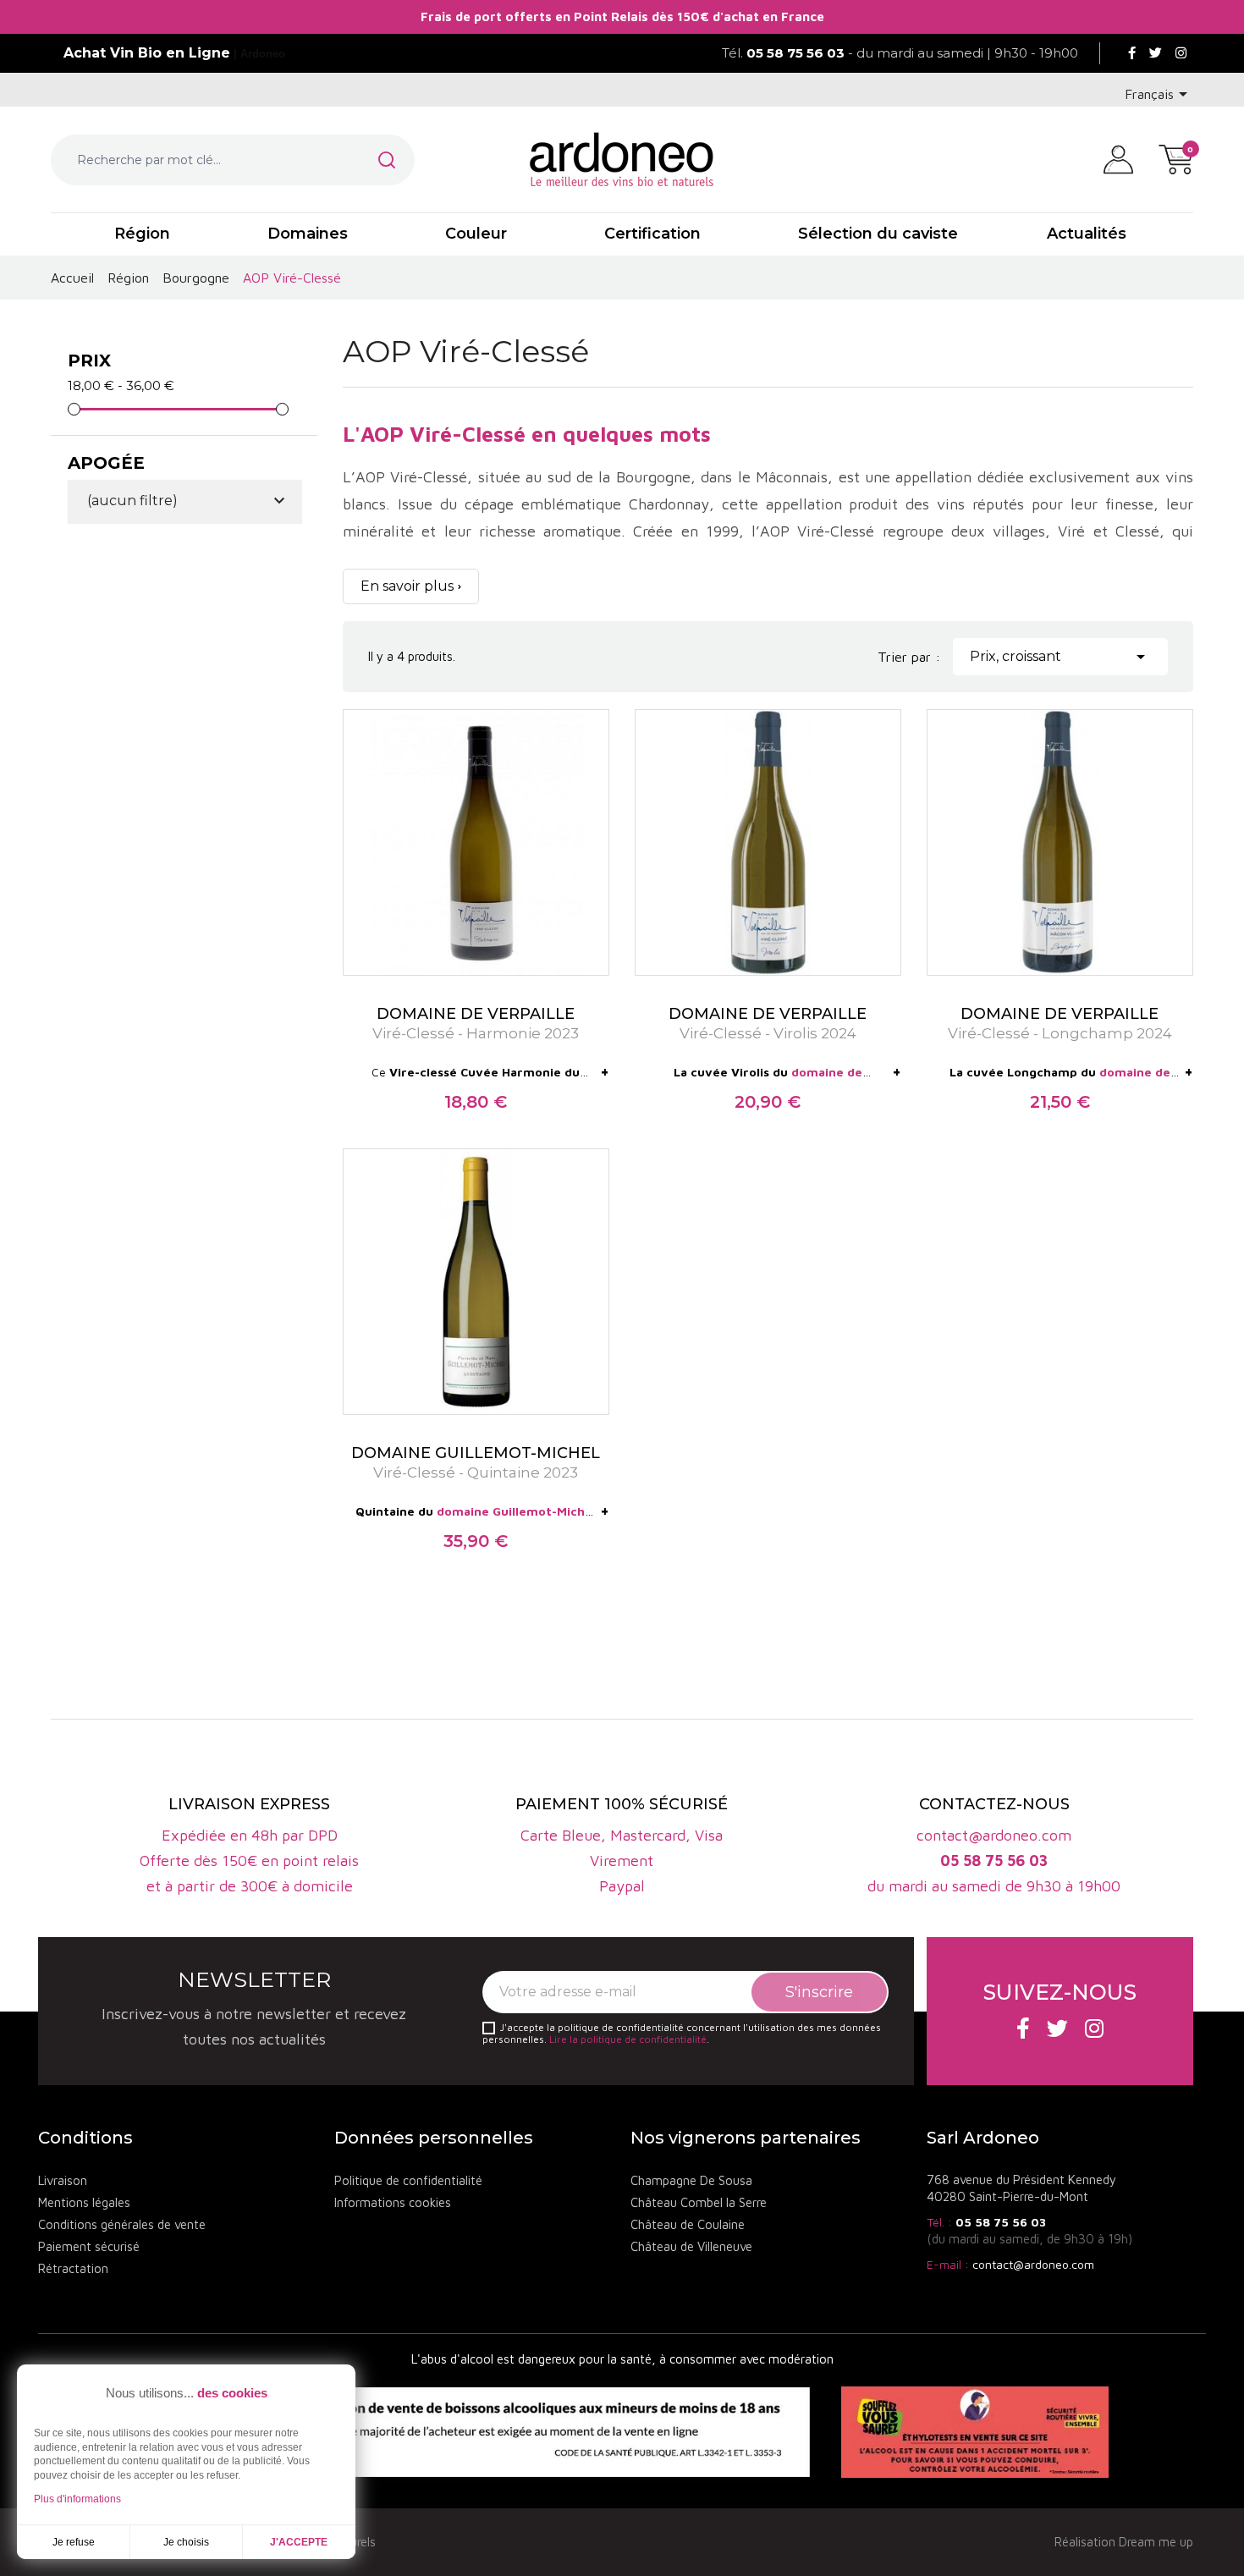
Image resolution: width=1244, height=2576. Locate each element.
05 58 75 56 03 (1001, 2222)
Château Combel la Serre (699, 2202)
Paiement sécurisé (89, 2246)
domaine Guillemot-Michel (516, 1511)
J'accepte (299, 2542)
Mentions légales (84, 2202)
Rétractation (73, 2268)
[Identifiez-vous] (1118, 158)
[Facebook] (1132, 53)
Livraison (63, 2180)
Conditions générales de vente (122, 2224)
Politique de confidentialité (408, 2180)
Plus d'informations (77, 2499)
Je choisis (186, 2542)
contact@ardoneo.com (1033, 2264)
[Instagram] (1181, 53)
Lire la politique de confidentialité (628, 2039)
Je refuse (74, 2542)
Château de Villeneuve (691, 2246)
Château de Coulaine (688, 2224)
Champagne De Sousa (691, 2180)
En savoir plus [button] (407, 586)
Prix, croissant (1060, 657)
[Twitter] (1156, 53)
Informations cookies (393, 2202)
